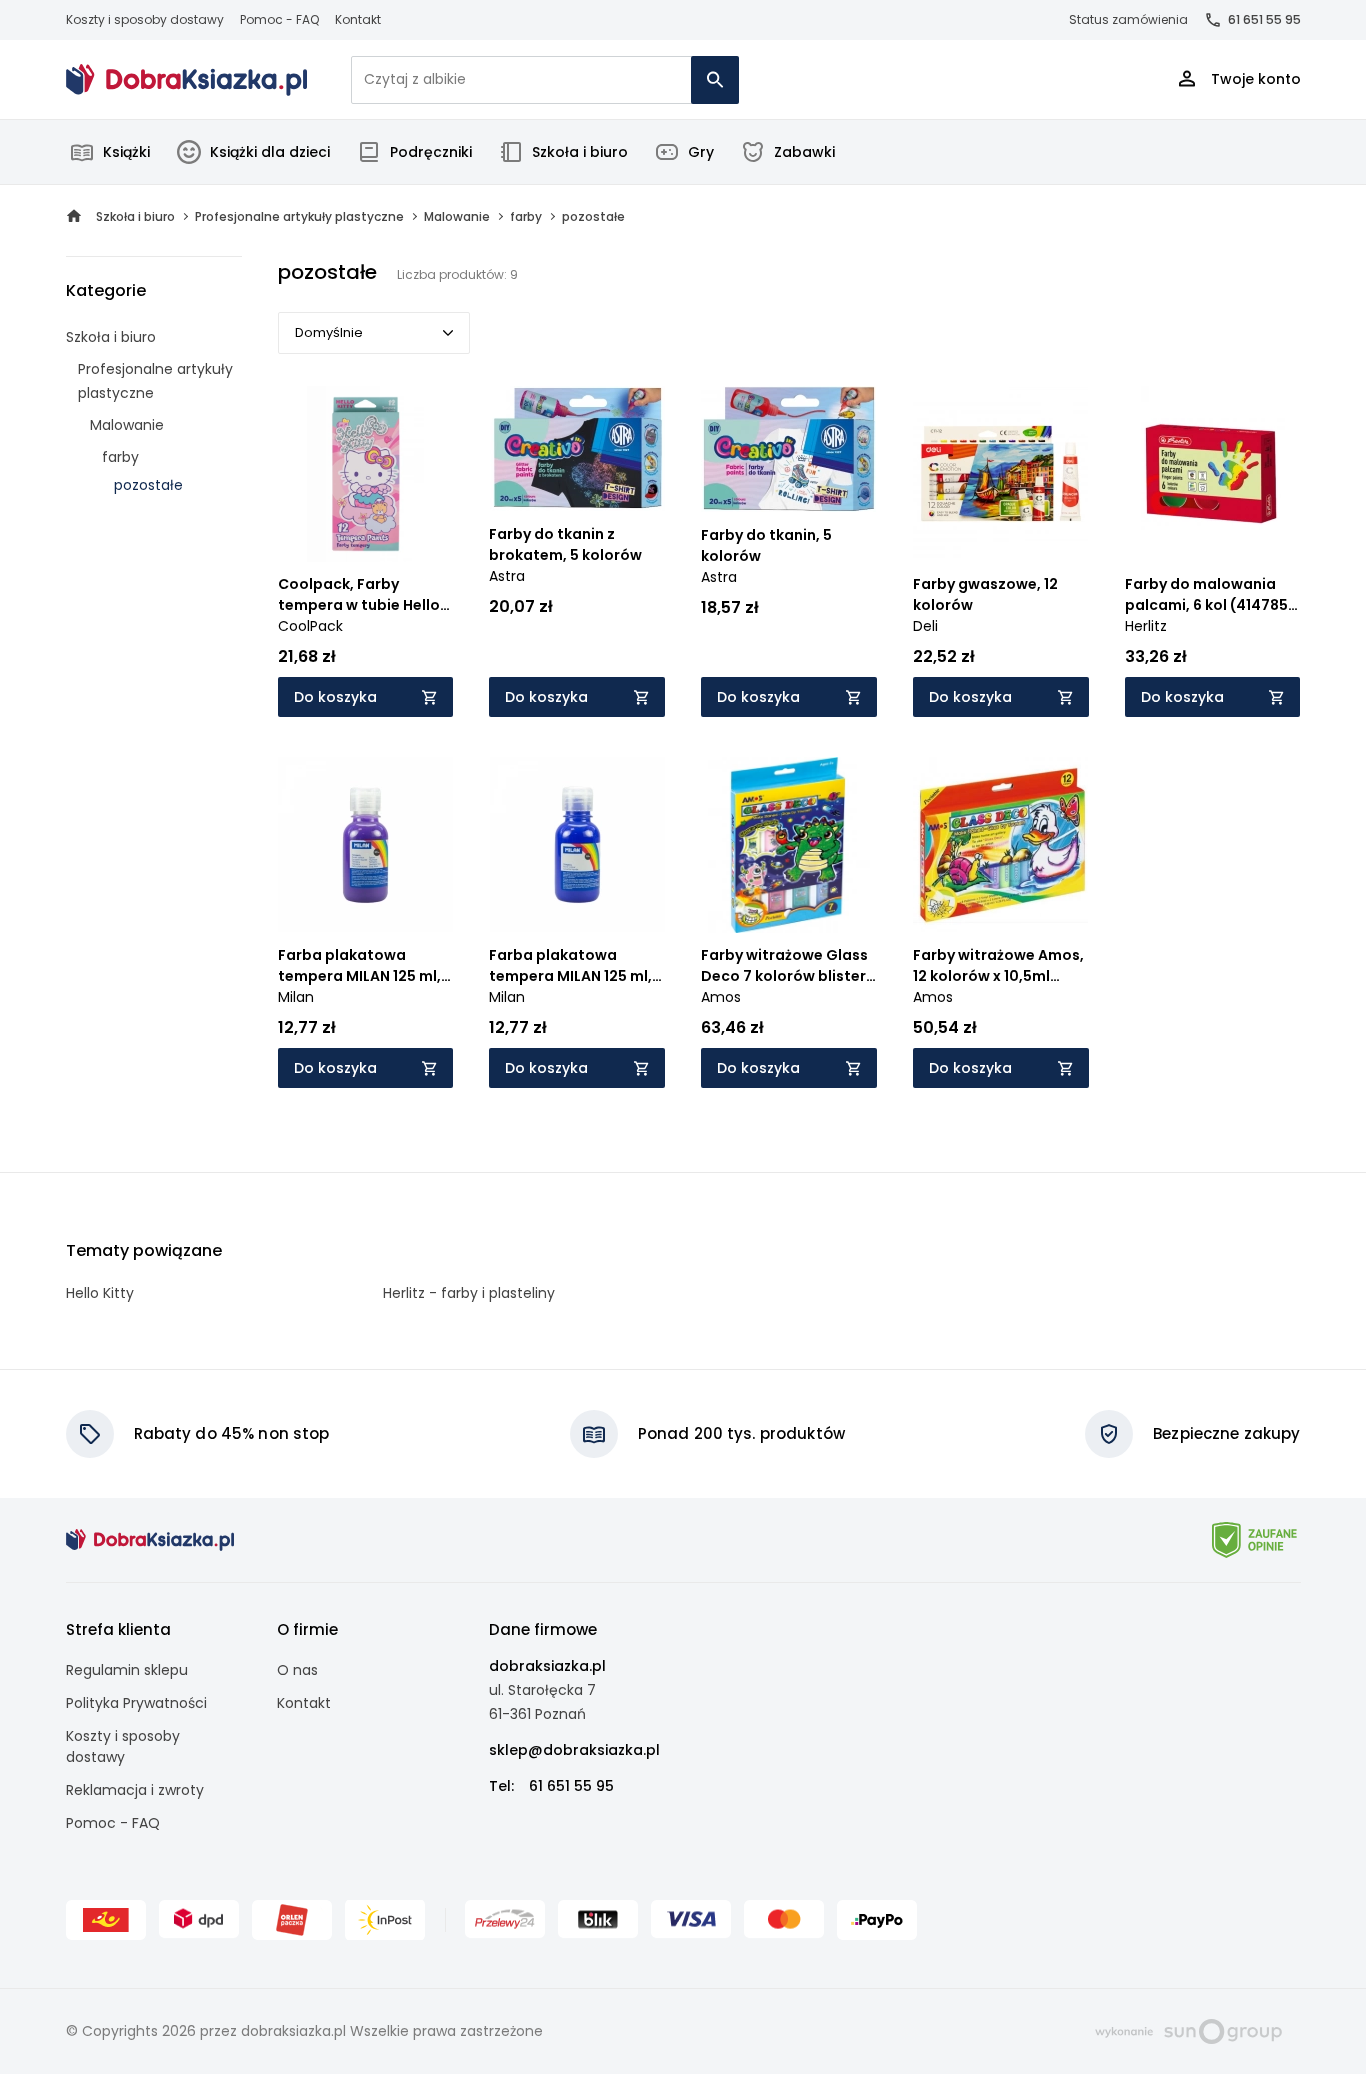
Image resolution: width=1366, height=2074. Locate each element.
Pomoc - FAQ (279, 19)
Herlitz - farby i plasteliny (469, 1293)
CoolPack (310, 626)
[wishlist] (419, 528)
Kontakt (358, 19)
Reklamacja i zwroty (135, 1790)
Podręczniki (431, 152)
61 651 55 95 (1264, 19)
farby (120, 457)
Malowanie (127, 425)
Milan (296, 997)
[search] (715, 80)
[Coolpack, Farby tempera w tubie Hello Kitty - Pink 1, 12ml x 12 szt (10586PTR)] (366, 474)
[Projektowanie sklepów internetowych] (1188, 2030)
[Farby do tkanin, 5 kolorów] (789, 449)
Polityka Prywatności (136, 1703)
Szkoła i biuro (580, 152)
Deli (925, 626)
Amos (721, 997)
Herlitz (1146, 626)
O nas (297, 1670)
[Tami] (187, 80)
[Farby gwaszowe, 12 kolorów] (1001, 474)
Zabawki (804, 152)
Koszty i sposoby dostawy (145, 19)
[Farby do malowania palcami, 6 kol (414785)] (1213, 474)
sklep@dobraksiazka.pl (574, 1750)
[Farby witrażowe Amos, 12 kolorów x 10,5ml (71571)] (1001, 845)
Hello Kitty (100, 1293)
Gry (701, 152)
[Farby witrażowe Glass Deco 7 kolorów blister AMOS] (789, 845)
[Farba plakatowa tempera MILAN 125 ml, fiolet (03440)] (366, 845)
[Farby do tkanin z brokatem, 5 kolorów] (577, 449)
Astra (507, 576)
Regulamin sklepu (127, 1670)
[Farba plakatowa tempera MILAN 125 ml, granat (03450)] (577, 845)
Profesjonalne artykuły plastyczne (155, 381)
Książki (126, 152)
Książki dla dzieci (270, 152)
